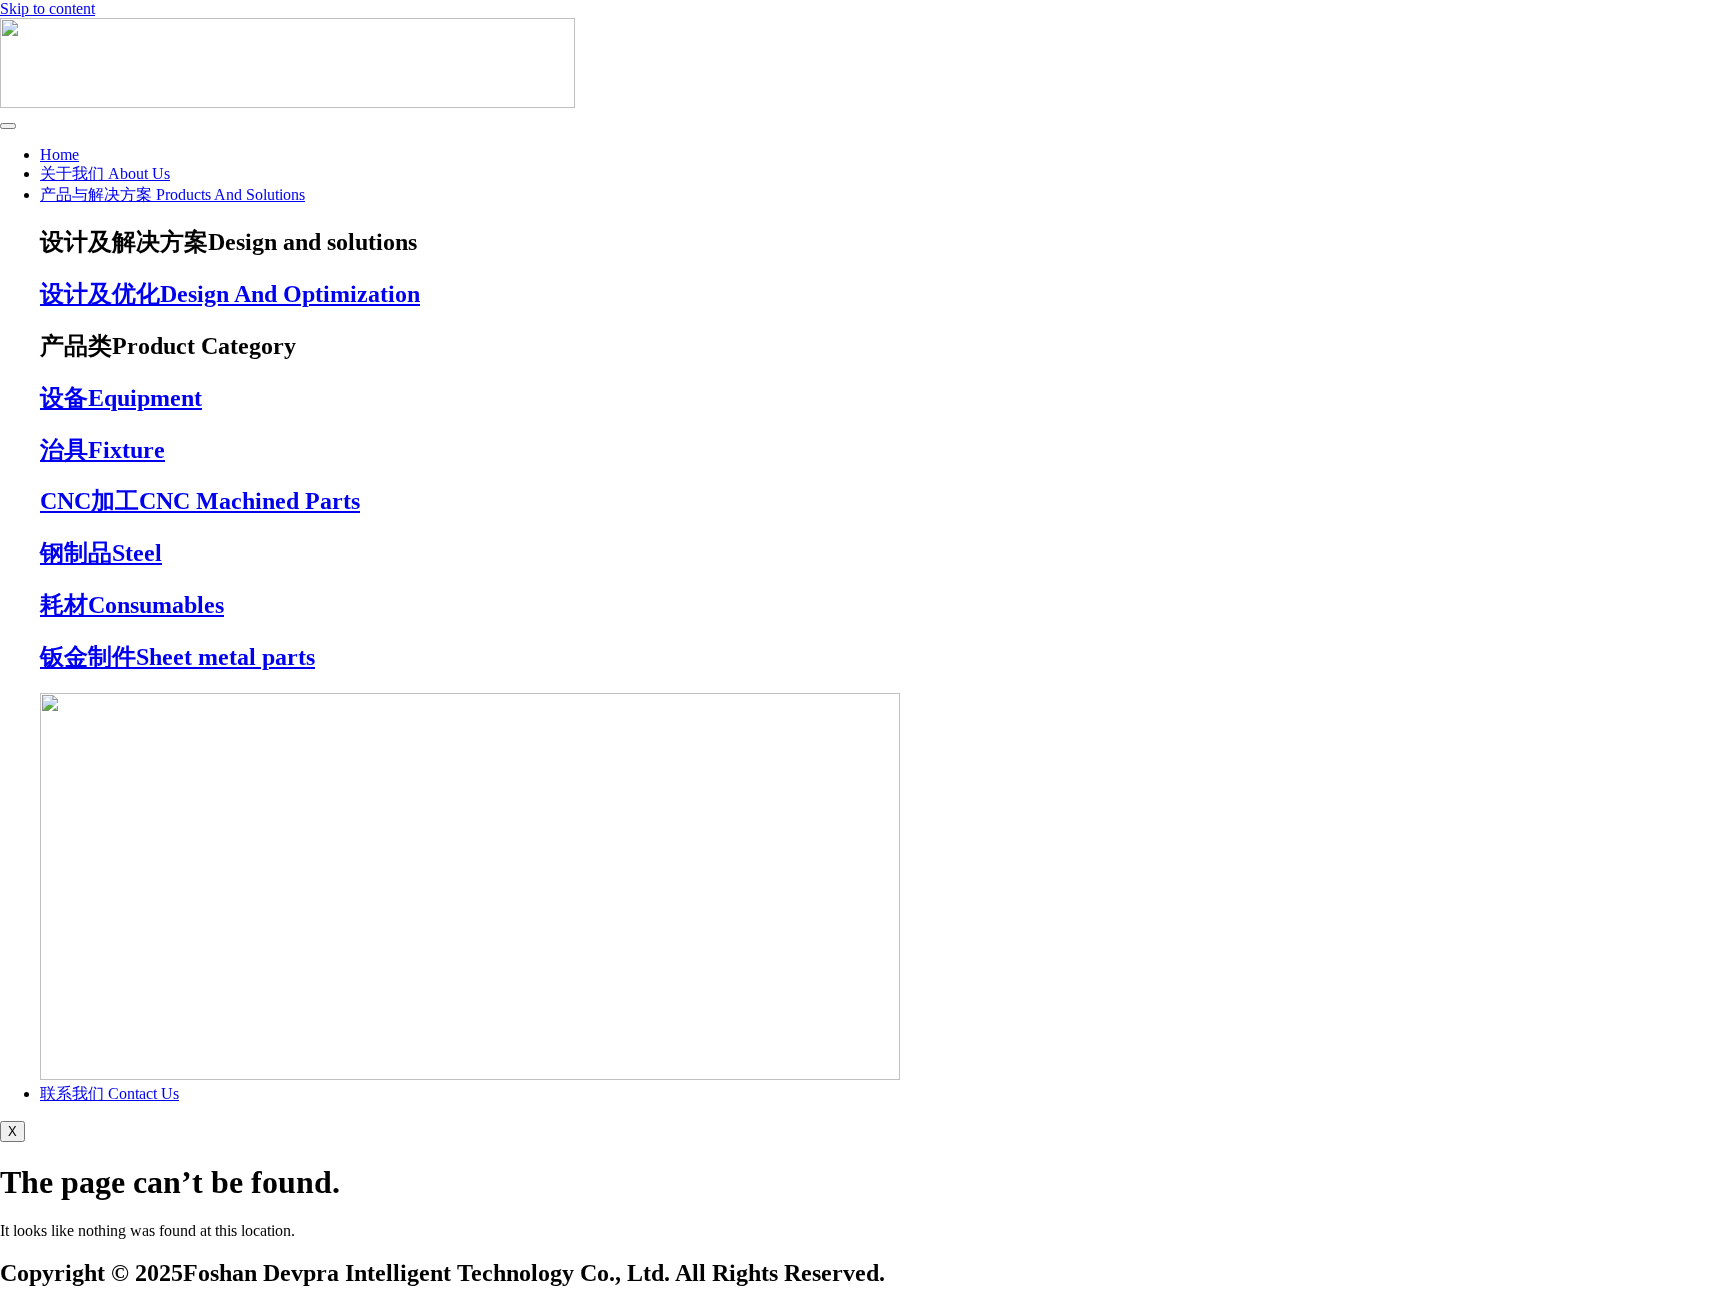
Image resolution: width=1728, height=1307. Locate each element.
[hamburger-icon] (8, 126)
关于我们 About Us (105, 173)
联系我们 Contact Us (109, 1093)
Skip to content (47, 8)
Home (59, 154)
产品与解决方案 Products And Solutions (172, 194)
